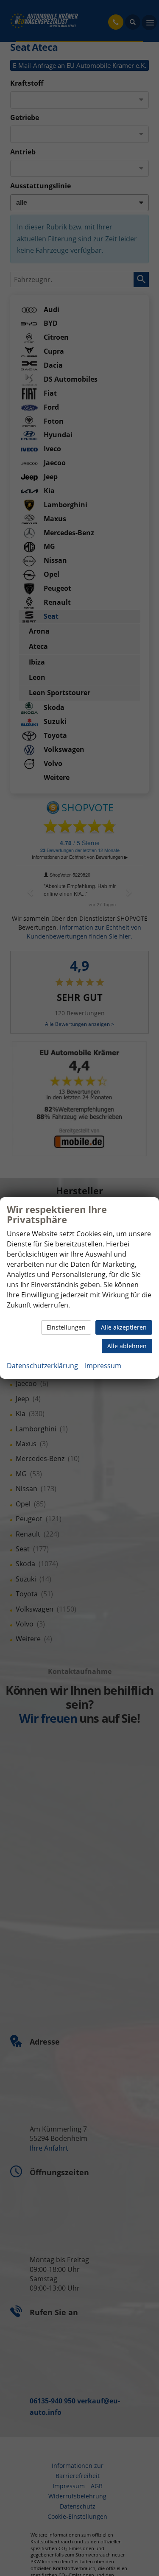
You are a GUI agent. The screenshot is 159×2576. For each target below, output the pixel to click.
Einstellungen (66, 1327)
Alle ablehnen (127, 1346)
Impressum (103, 1366)
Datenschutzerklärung (42, 1366)
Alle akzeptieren (124, 1327)
